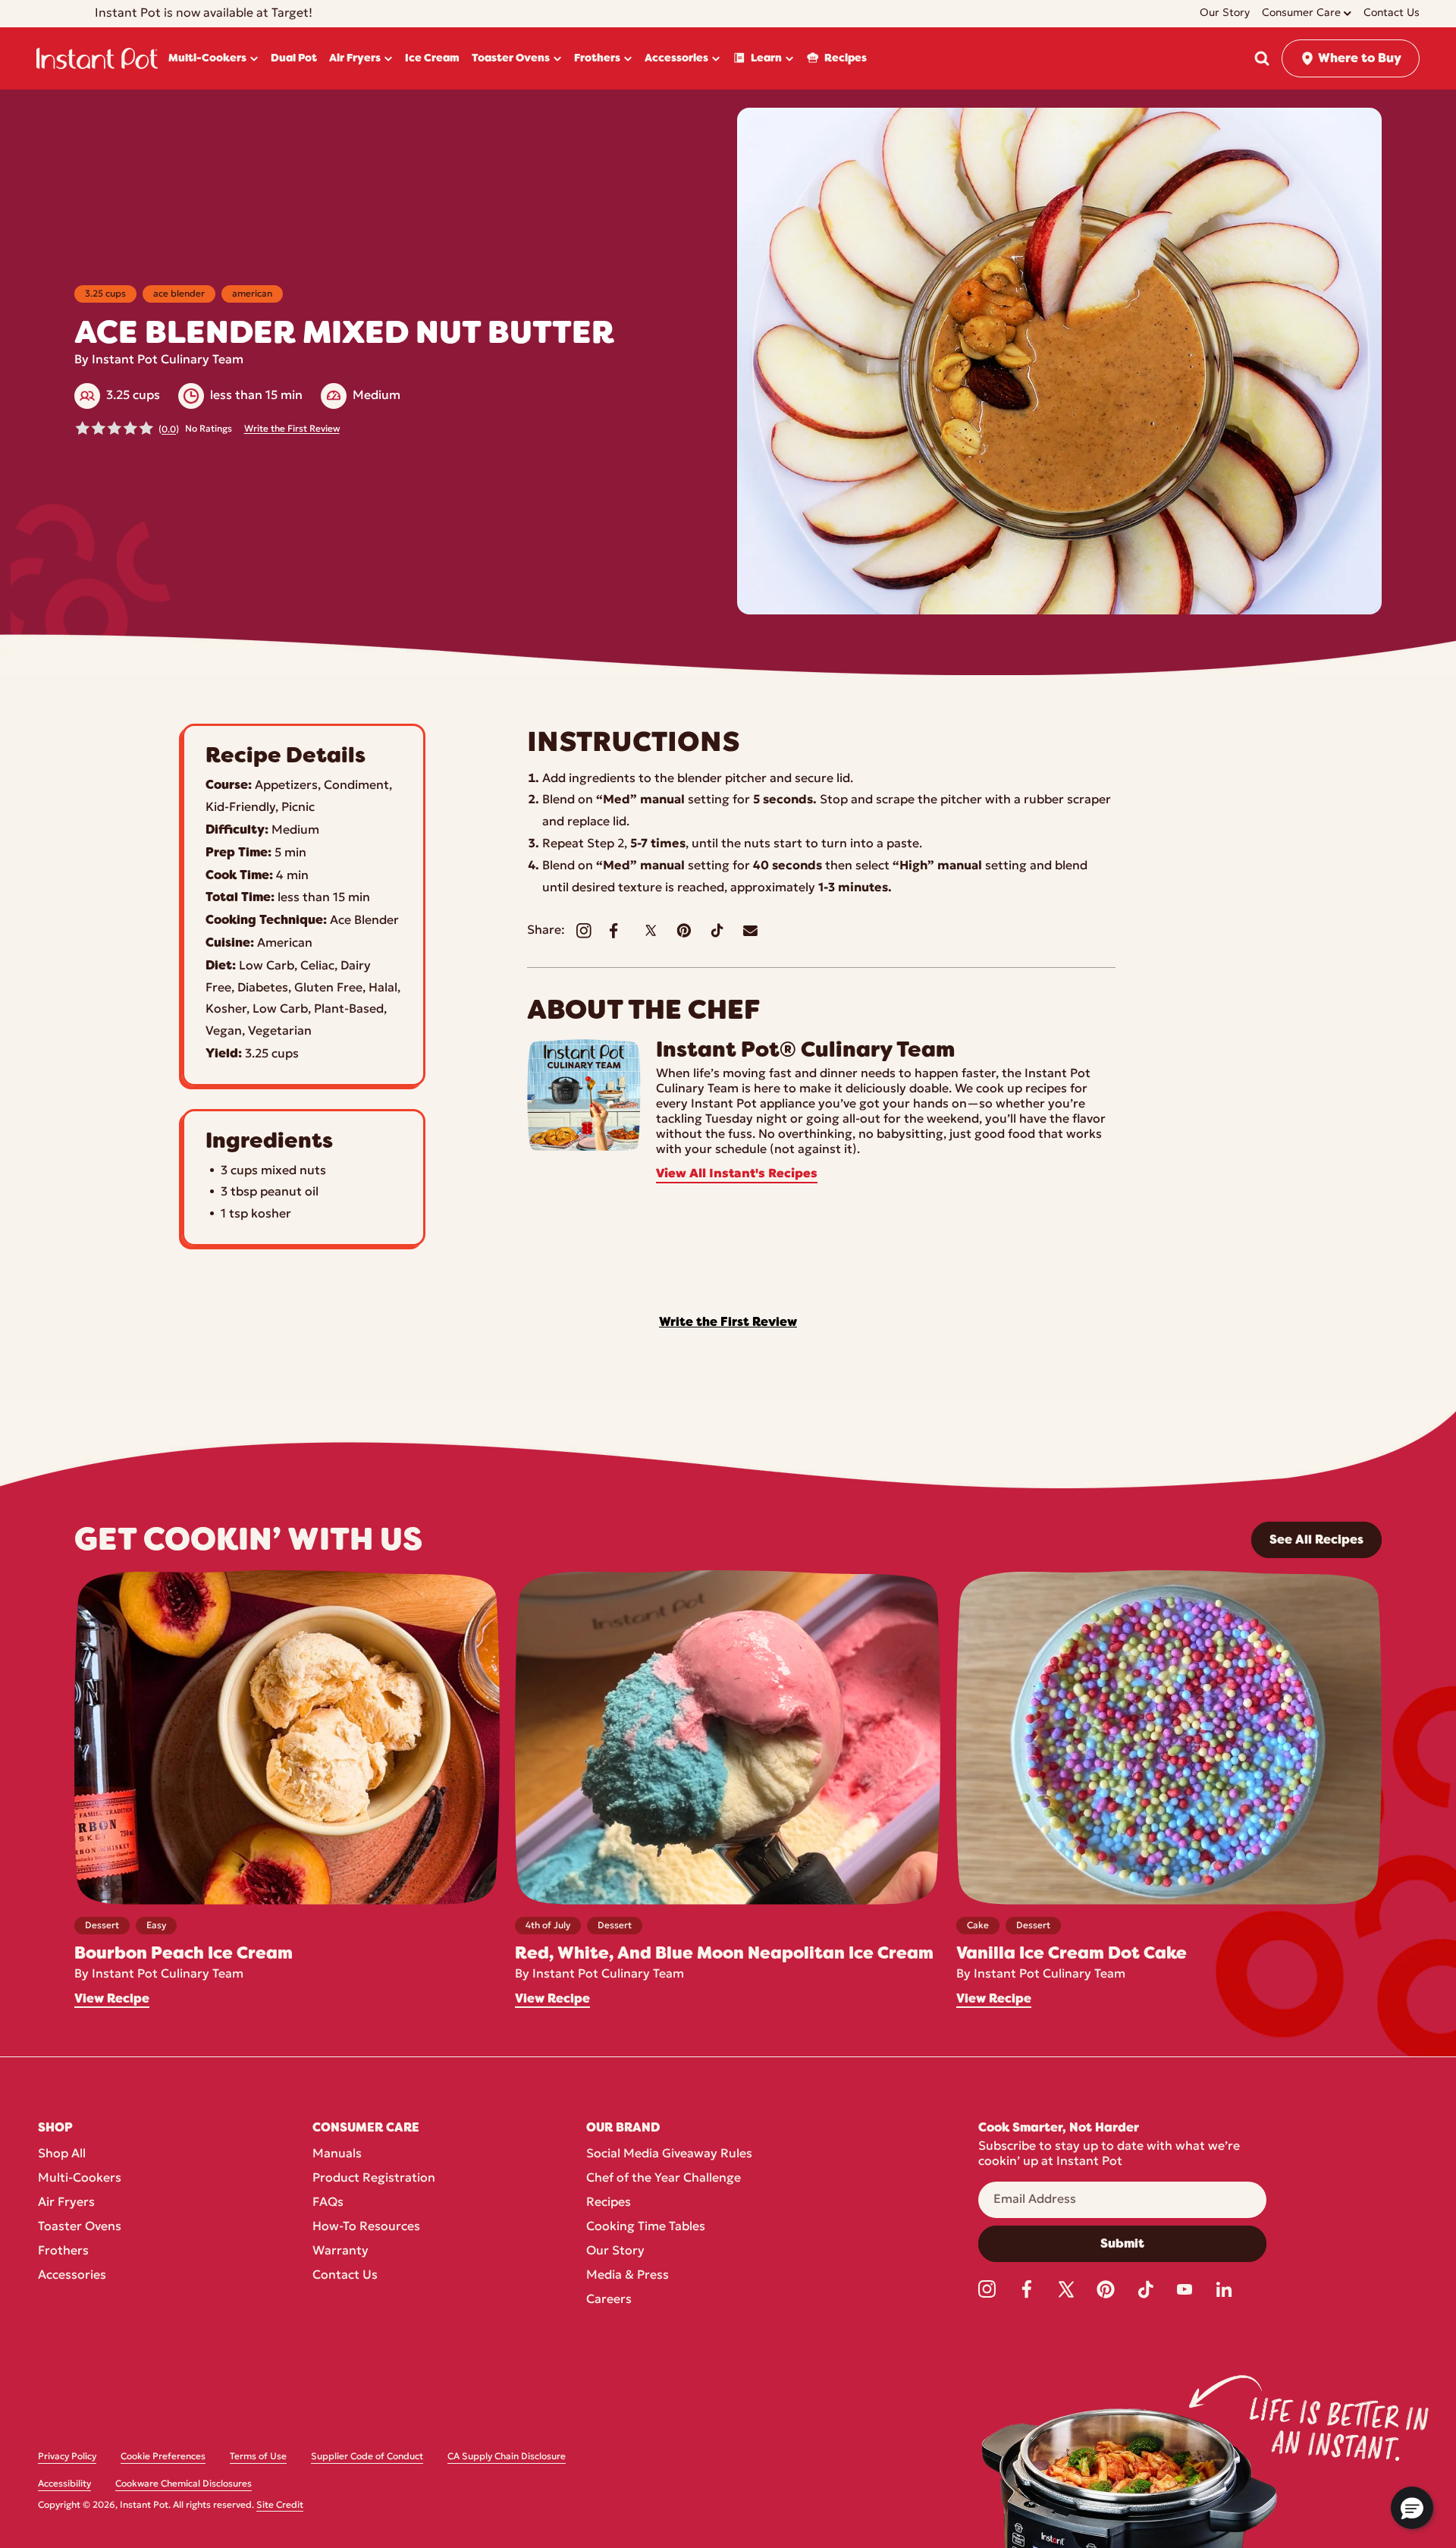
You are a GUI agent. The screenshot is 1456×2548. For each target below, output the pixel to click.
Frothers (63, 2251)
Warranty (340, 2251)
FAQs (328, 2203)
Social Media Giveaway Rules (669, 2154)
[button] (1262, 58)
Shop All (62, 2154)
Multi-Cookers (80, 2179)
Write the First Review (292, 429)
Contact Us (345, 2276)
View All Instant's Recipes (737, 1174)
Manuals (337, 2154)
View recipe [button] (112, 1999)
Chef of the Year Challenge (664, 2179)
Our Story (615, 2251)
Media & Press (628, 2276)
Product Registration (374, 2179)
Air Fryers (66, 2203)
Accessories (72, 2276)
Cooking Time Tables (646, 2227)
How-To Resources (366, 2227)
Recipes (609, 2203)
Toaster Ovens (80, 2227)
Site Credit (280, 2506)
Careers (609, 2300)
